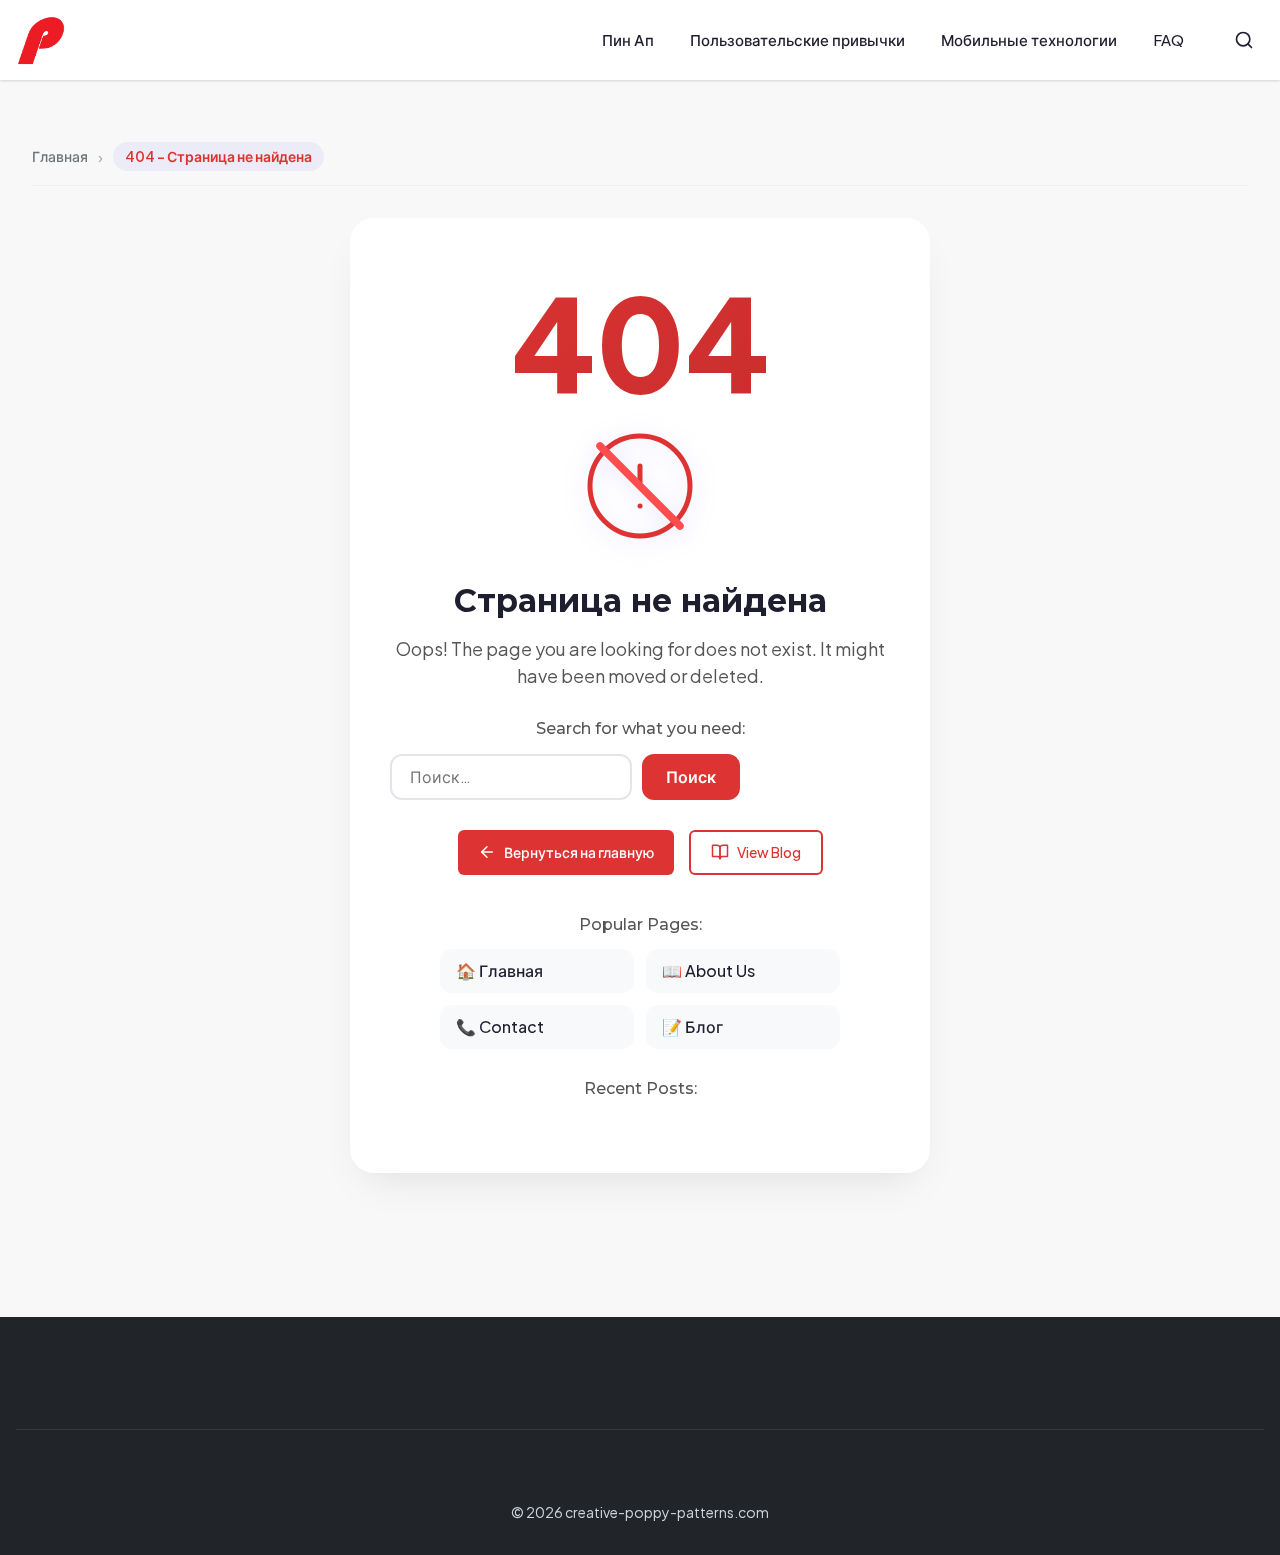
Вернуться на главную (579, 852)
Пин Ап (628, 39)
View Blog (769, 852)
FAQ (1168, 39)
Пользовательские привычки (797, 39)
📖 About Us (708, 970)
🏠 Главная (499, 970)
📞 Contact (500, 1026)
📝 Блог (692, 1026)
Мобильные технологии (1029, 39)
